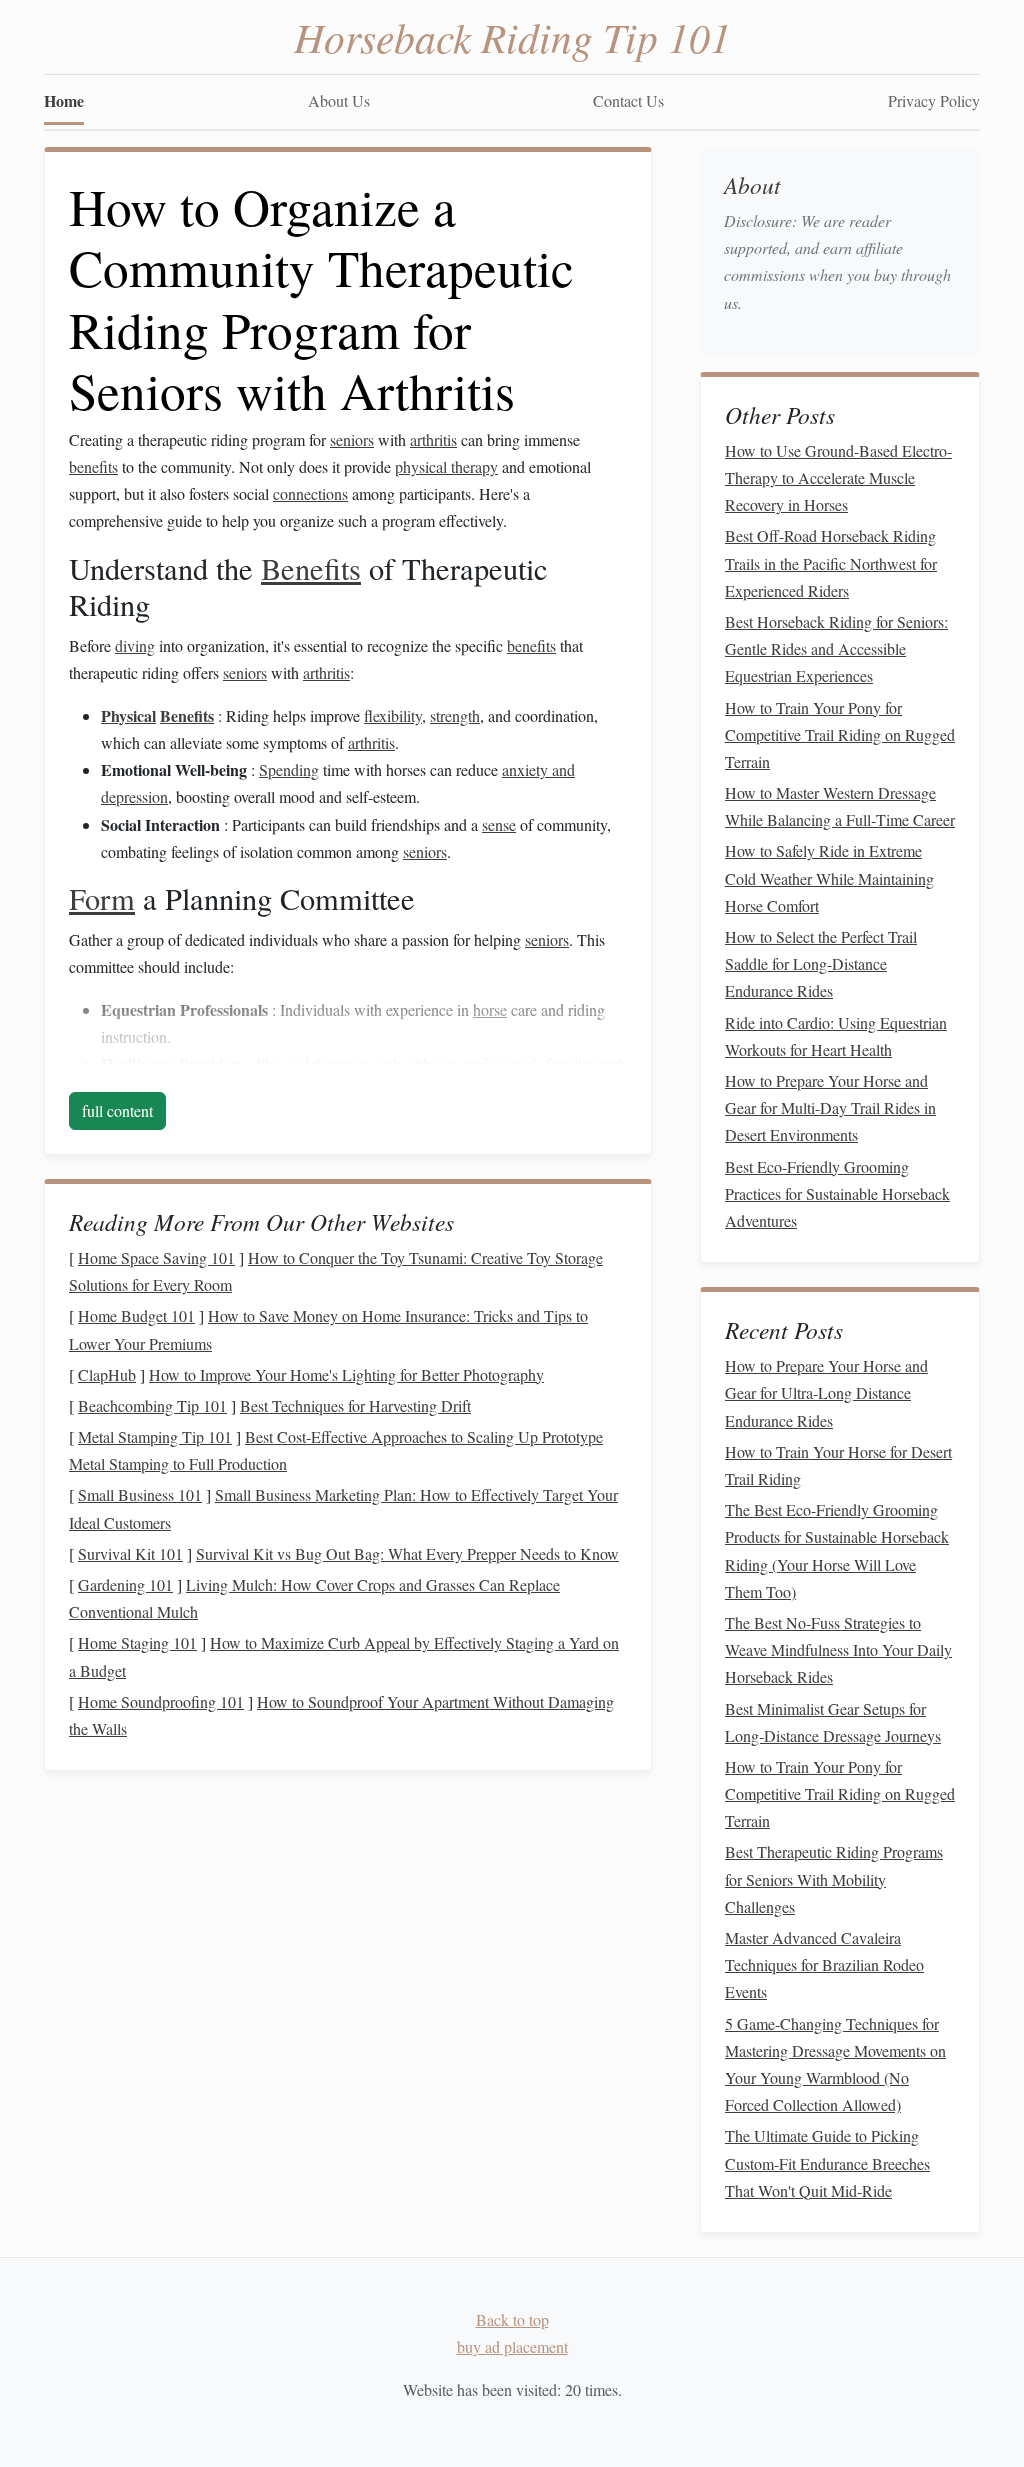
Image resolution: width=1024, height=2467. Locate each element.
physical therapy (446, 466)
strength (455, 715)
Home (64, 100)
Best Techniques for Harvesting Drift (355, 1405)
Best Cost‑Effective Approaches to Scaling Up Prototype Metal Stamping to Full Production (336, 1450)
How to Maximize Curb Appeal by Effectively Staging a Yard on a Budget (344, 1656)
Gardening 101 (125, 1584)
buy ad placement (512, 2346)
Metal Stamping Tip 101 (155, 1436)
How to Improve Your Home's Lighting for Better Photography (346, 1374)
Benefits (311, 568)
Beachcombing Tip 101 (152, 1405)
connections (310, 493)
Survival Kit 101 (130, 1553)
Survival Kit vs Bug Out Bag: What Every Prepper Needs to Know (407, 1553)
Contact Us (628, 100)
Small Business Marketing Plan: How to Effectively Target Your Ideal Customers (343, 1508)
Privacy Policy (934, 100)
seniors (352, 439)
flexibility (393, 715)
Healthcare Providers (172, 1063)
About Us (339, 100)
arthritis (433, 439)
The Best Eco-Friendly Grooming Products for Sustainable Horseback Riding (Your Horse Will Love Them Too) (837, 1550)
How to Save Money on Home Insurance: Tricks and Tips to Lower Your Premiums (328, 1329)
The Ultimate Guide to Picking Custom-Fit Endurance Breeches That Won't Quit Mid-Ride (827, 2162)
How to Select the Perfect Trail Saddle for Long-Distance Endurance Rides (821, 963)
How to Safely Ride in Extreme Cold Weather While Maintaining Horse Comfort (829, 877)
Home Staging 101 (137, 1642)
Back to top (512, 2319)
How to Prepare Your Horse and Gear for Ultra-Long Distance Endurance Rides (826, 1392)
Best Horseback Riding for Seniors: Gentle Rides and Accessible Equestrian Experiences (836, 648)
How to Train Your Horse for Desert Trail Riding (838, 1465)
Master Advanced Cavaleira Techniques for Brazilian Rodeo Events (824, 1964)
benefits (93, 466)
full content (117, 1110)
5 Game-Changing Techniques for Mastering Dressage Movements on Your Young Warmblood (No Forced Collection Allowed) (835, 2064)
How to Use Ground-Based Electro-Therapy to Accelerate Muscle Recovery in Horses (838, 477)
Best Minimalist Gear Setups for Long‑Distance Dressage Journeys (833, 1722)
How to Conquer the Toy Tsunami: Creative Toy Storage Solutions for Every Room (336, 1271)
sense (499, 824)
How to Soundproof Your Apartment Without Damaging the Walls (341, 1715)
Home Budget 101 (136, 1315)
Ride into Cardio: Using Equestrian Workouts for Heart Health (836, 1036)
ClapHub (107, 1374)
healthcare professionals (467, 1063)
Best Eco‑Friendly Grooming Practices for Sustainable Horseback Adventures (837, 1193)
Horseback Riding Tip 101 (512, 36)
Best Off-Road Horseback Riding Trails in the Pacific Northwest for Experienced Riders (831, 562)
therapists (342, 1063)
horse (490, 1009)
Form (102, 898)
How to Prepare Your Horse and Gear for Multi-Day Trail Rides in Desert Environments (830, 1107)
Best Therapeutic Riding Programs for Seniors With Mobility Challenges (834, 1878)
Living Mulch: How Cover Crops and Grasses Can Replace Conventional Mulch (314, 1598)
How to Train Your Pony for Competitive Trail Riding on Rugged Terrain (840, 734)
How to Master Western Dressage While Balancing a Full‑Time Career (840, 806)
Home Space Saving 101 (156, 1257)
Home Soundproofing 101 (161, 1701)
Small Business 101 (140, 1494)
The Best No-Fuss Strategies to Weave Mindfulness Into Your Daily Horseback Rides (838, 1649)
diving (135, 645)
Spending (289, 769)
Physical (128, 715)
